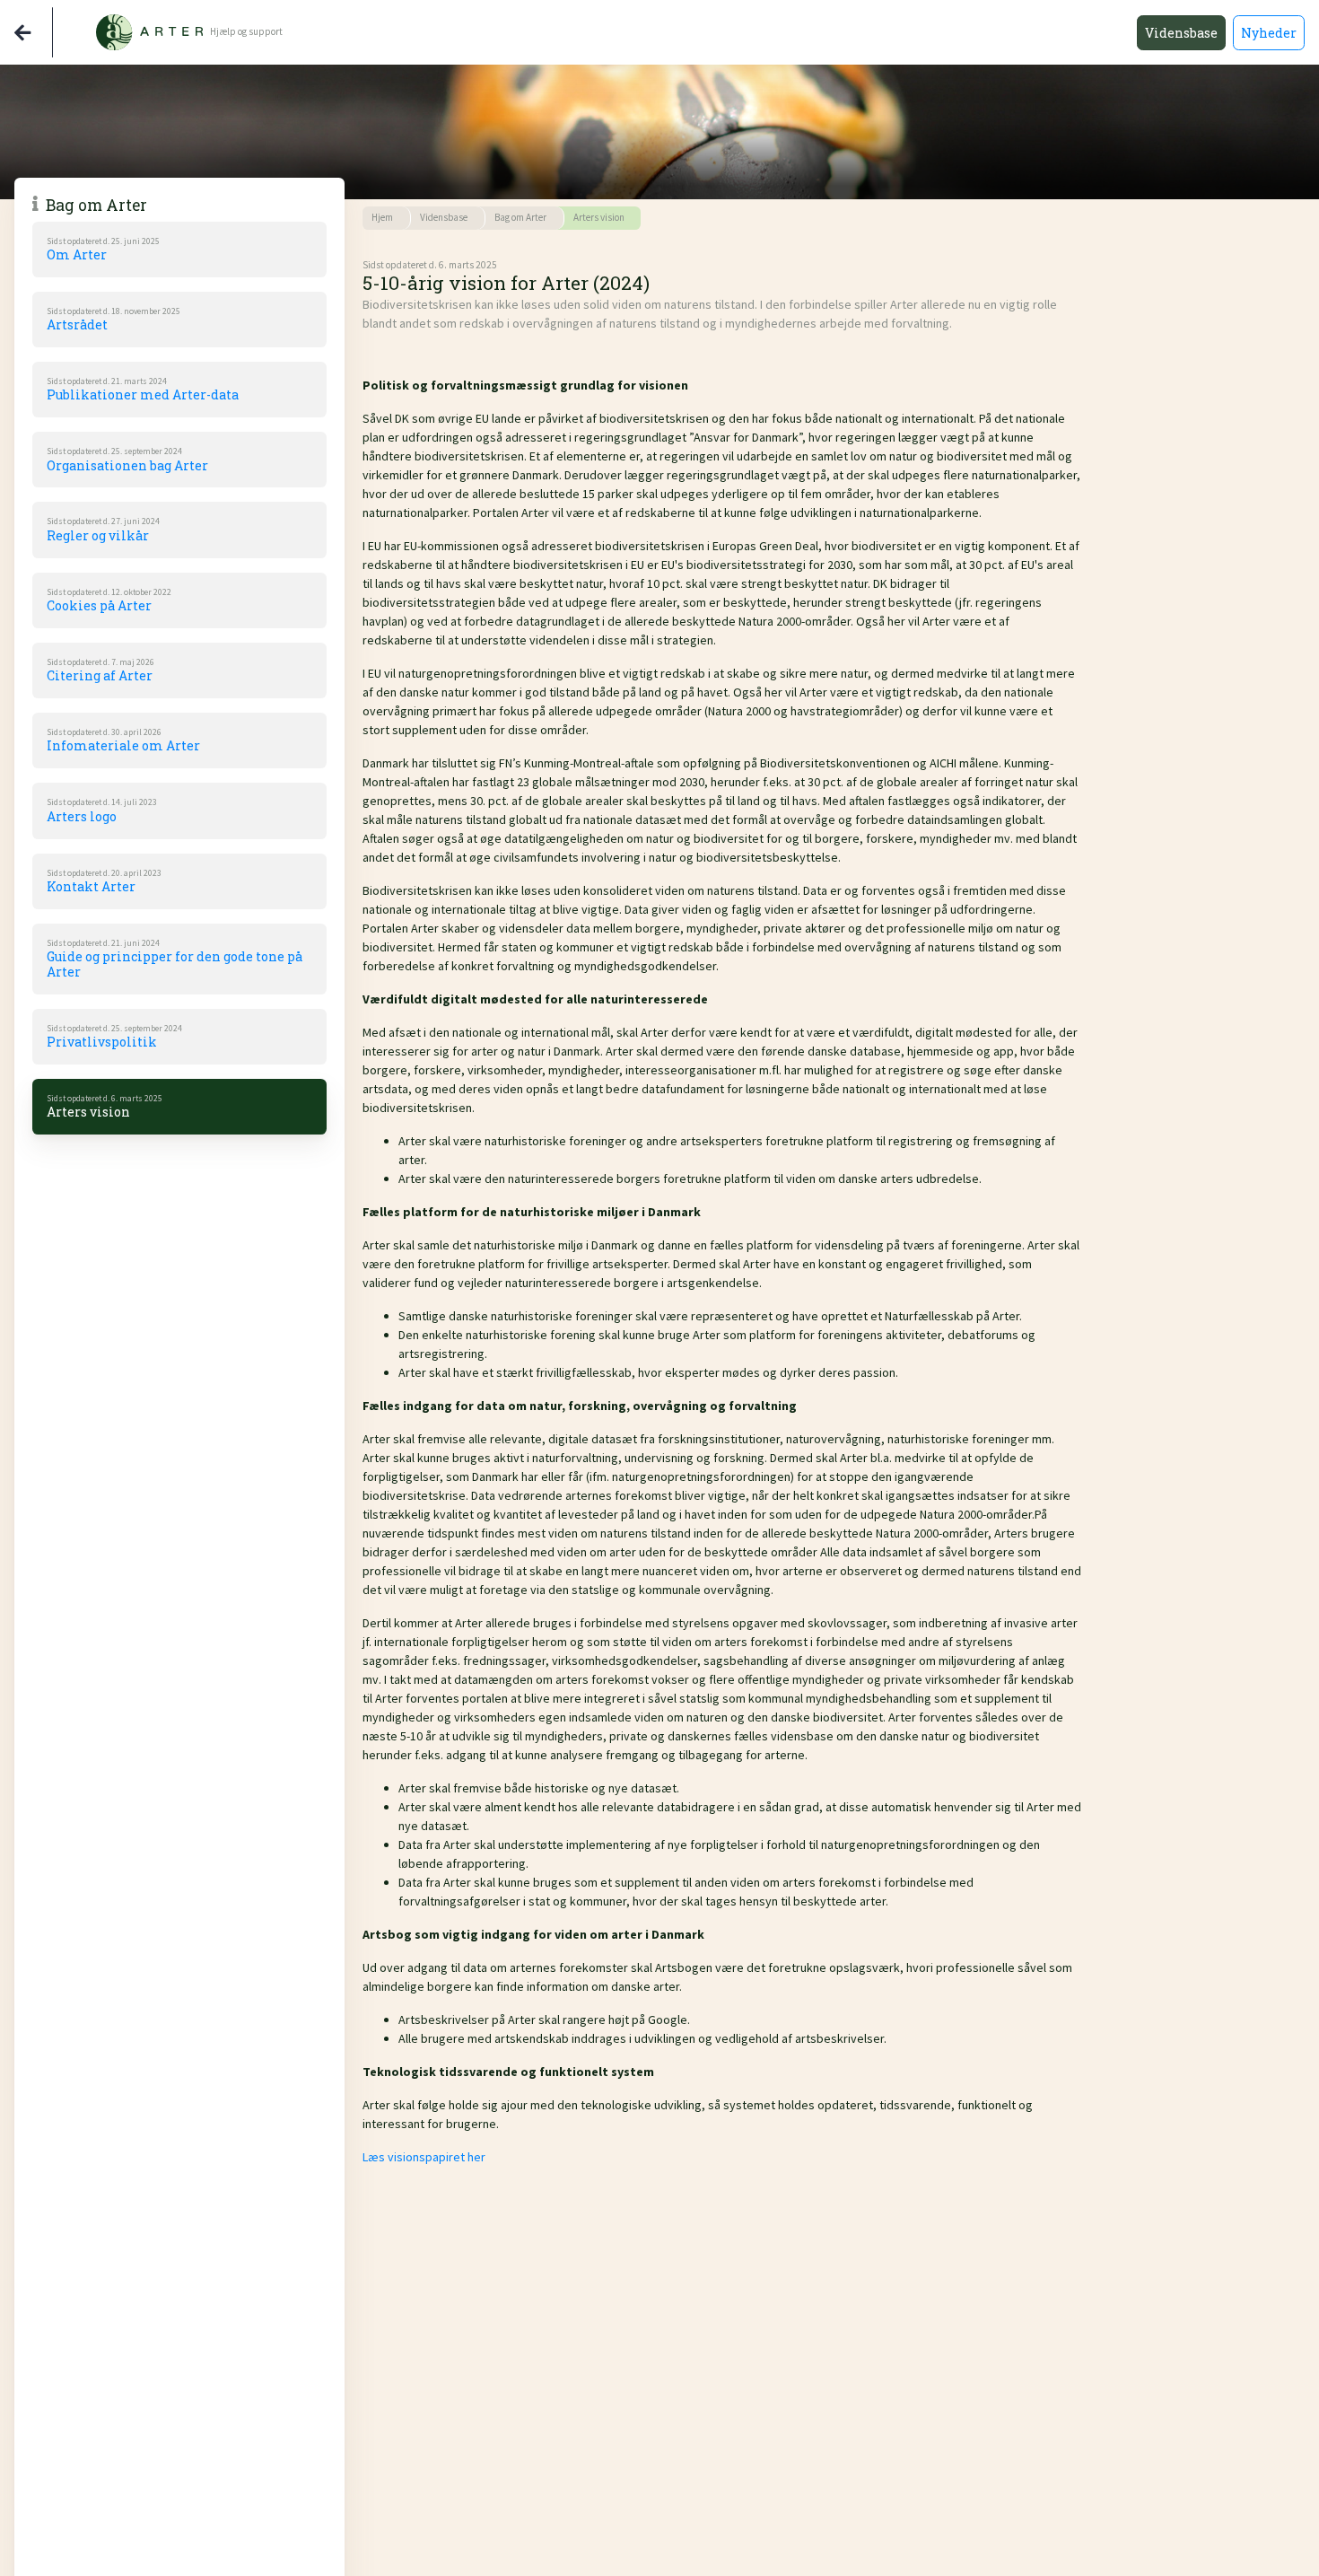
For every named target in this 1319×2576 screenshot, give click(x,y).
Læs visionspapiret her (424, 2157)
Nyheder (1269, 33)
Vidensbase (1181, 33)
